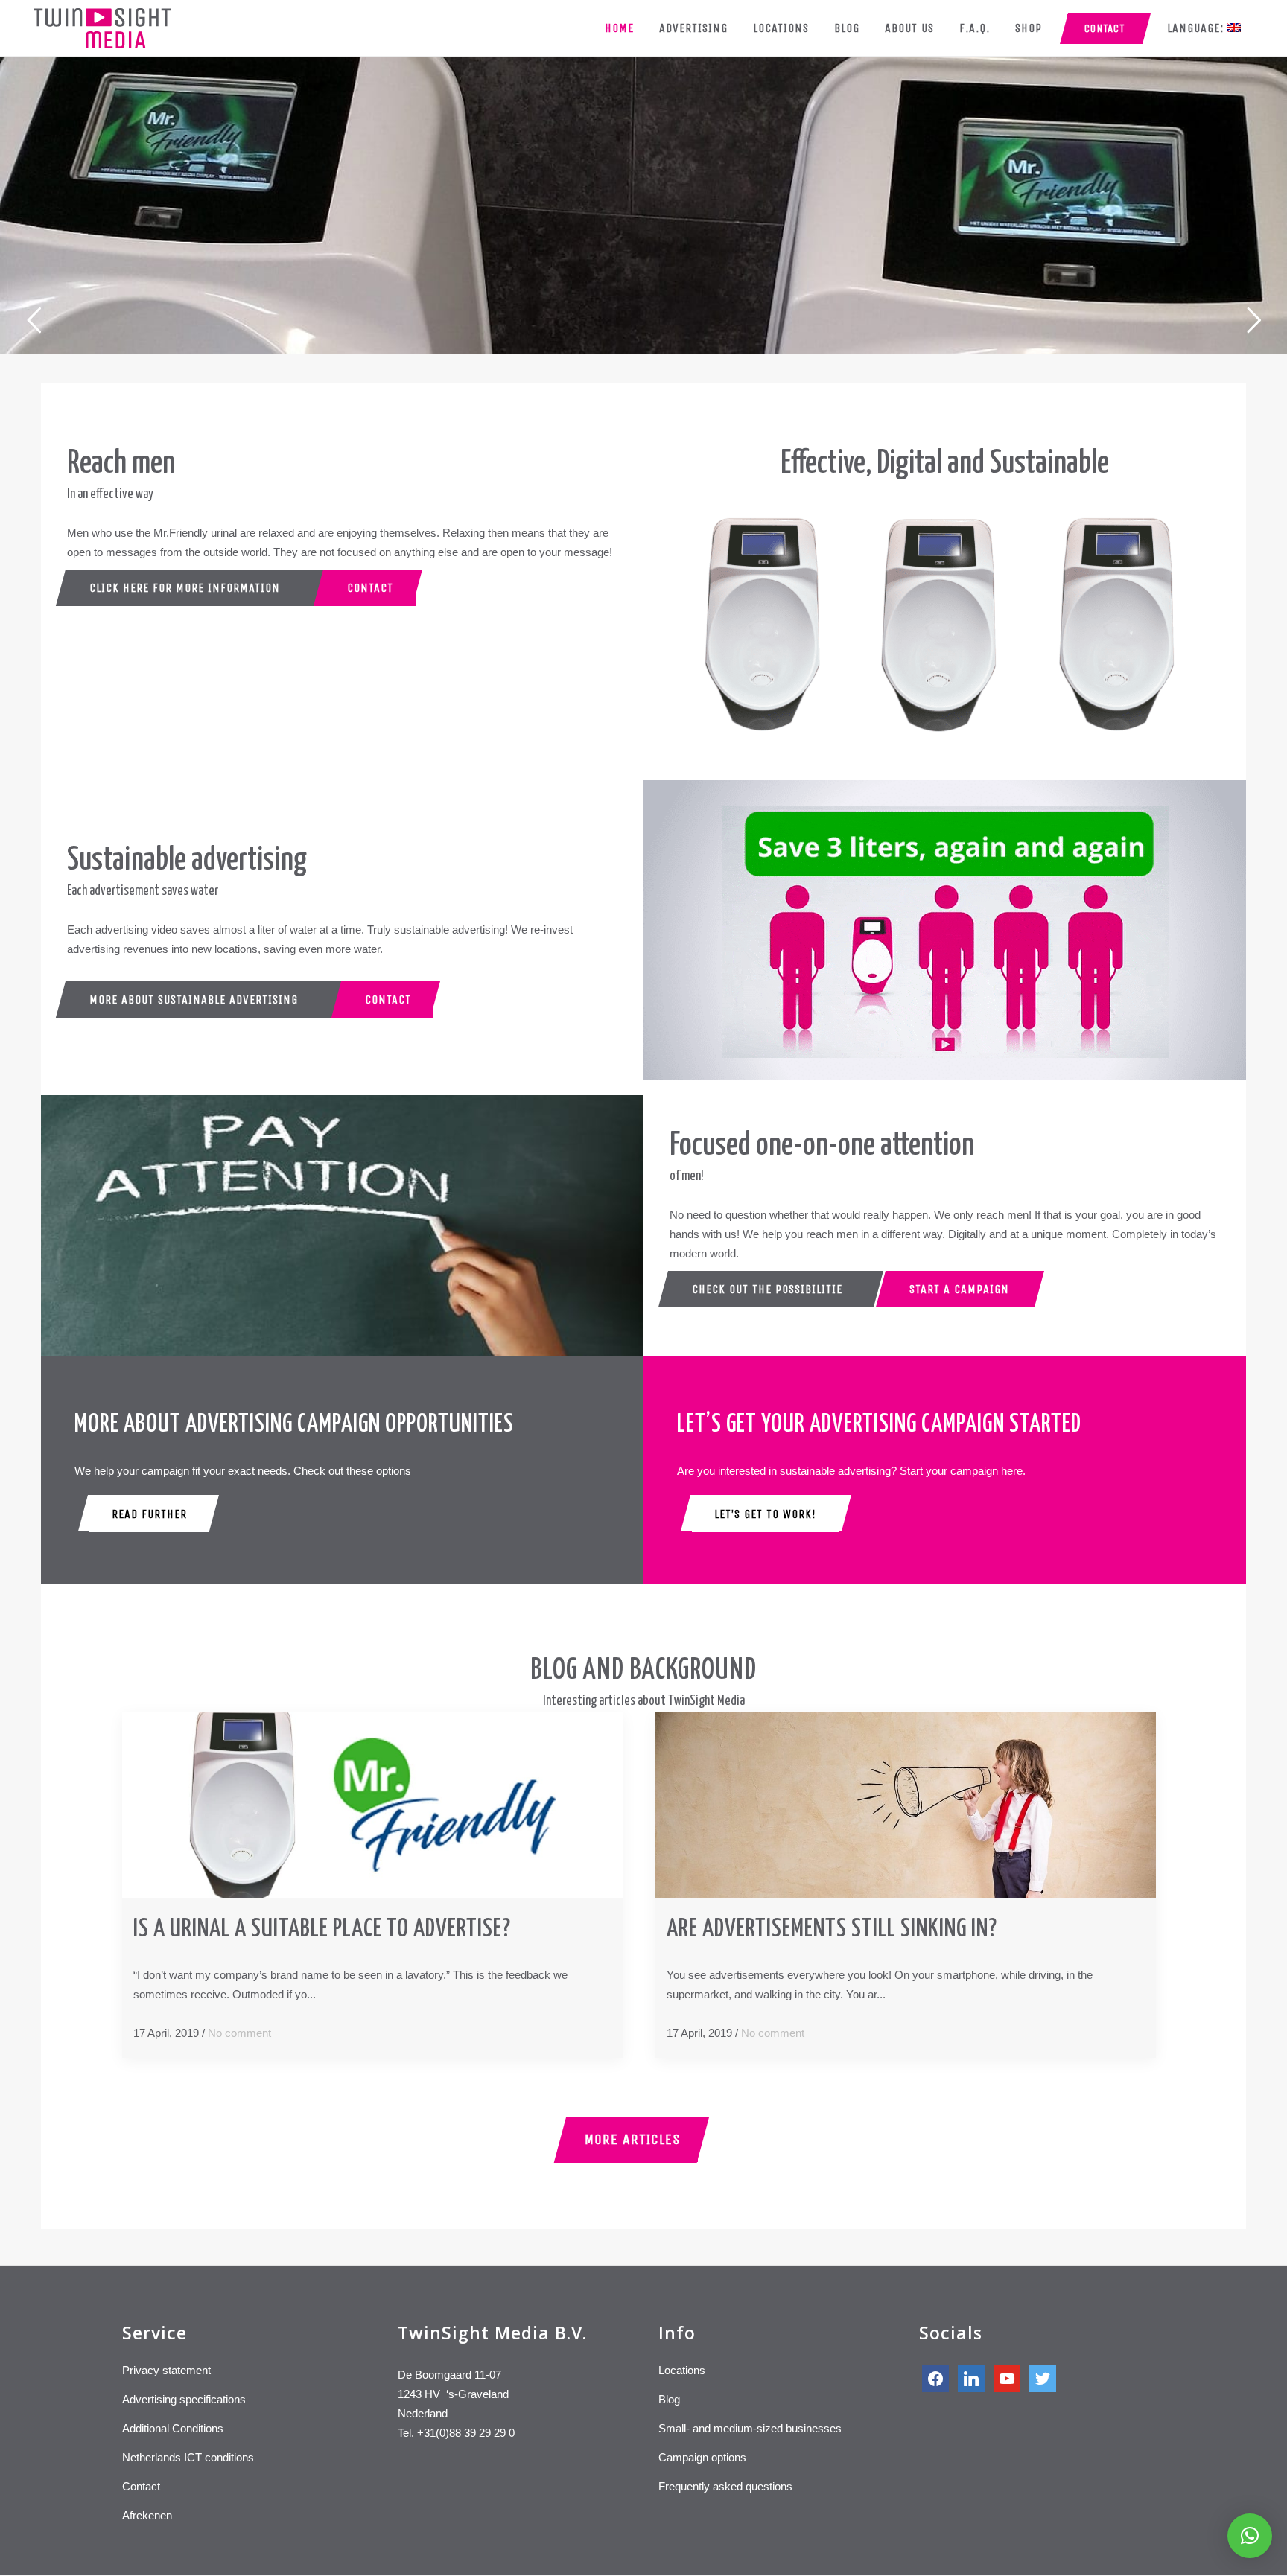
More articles (633, 2139)
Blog (669, 2399)
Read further (149, 1514)
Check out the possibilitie (767, 1289)
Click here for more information (185, 588)
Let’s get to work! (765, 1514)
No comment (239, 2033)
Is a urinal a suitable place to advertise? (322, 1929)
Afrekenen (147, 2515)
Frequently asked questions (725, 2486)
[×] (1250, 2536)
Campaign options (702, 2457)
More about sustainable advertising (194, 1000)
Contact (370, 588)
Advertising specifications (184, 2399)
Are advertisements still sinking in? (832, 1929)
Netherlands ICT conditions (188, 2457)
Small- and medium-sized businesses (750, 2428)
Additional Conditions (173, 2428)
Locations (682, 2370)
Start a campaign (959, 1289)
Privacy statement (166, 2370)
